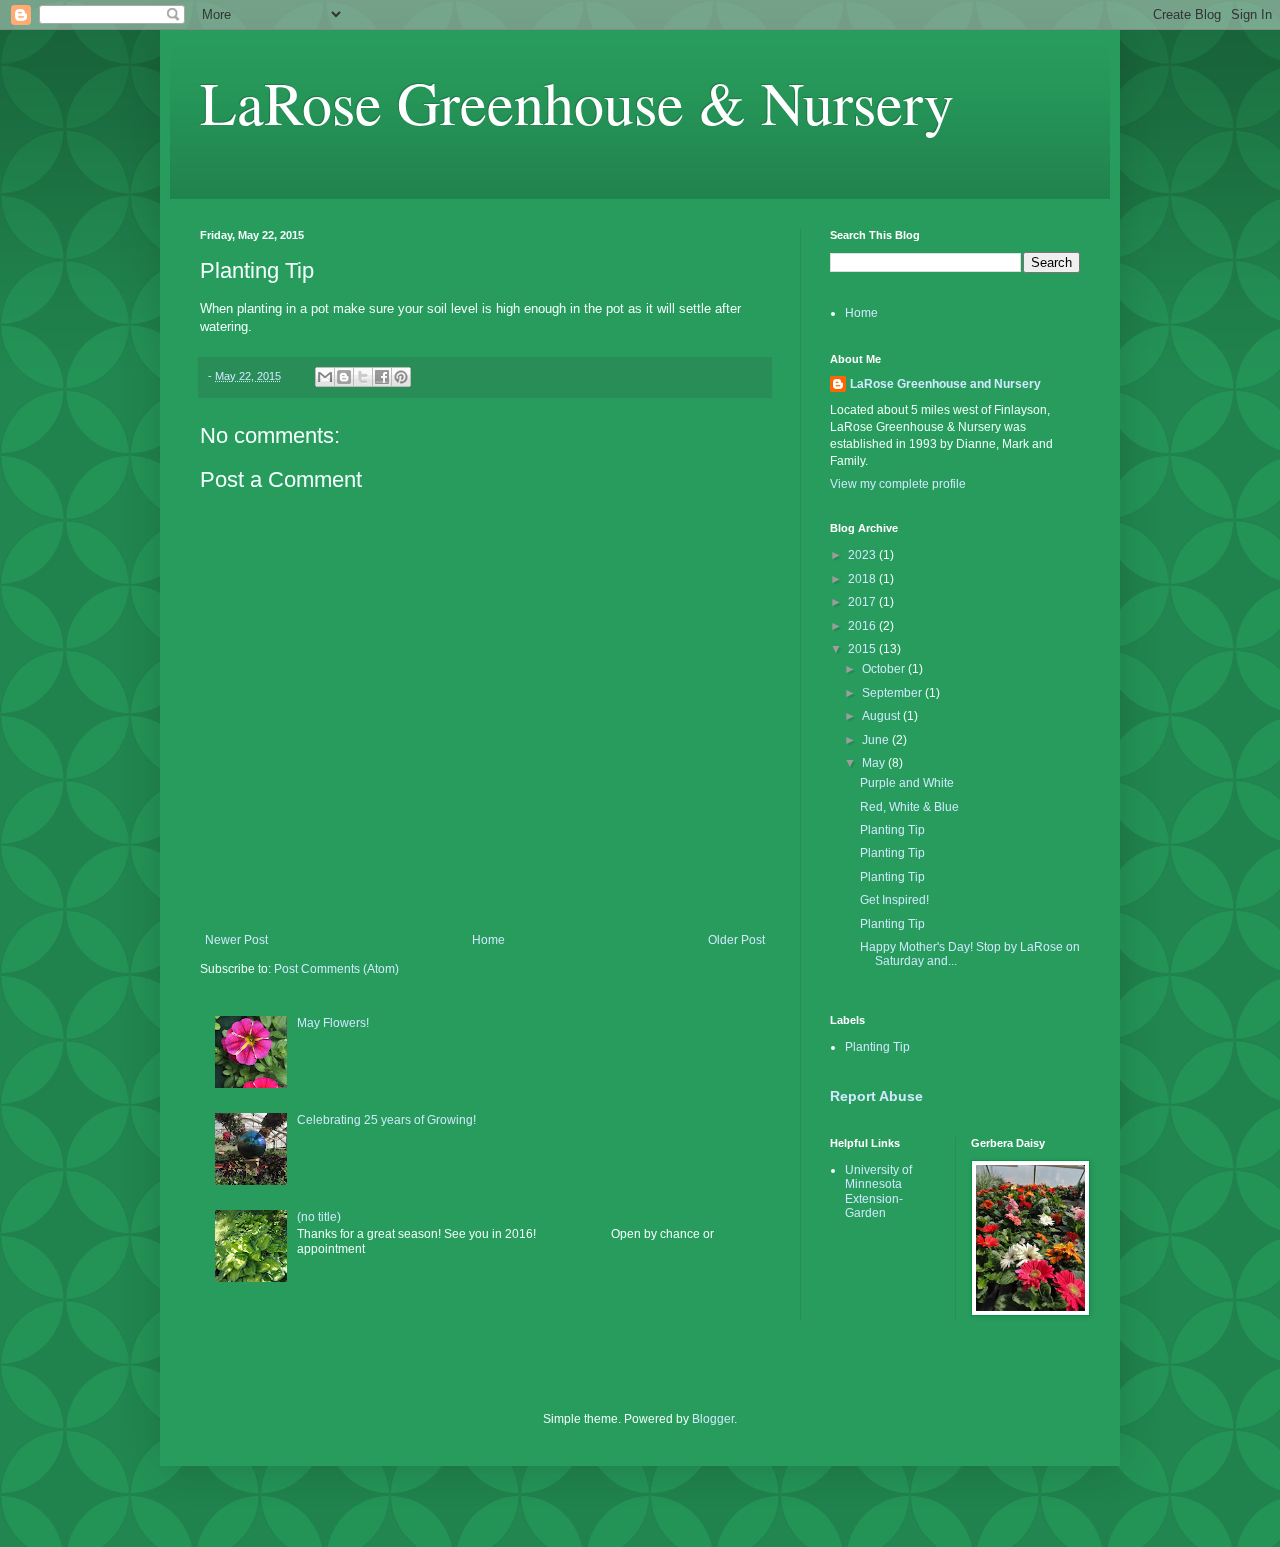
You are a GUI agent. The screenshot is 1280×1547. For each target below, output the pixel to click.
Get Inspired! (894, 900)
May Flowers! (333, 1023)
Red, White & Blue (909, 807)
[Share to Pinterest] (401, 377)
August (882, 716)
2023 (863, 555)
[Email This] (325, 377)
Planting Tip (892, 830)
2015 (863, 649)
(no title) (319, 1217)
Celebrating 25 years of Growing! (386, 1120)
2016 (863, 626)
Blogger (713, 1419)
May (875, 763)
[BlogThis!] (344, 377)
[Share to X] (363, 377)
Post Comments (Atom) (336, 969)
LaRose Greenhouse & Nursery (577, 102)
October (885, 669)
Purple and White (907, 783)
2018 (863, 579)
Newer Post (236, 940)
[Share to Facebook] (382, 377)
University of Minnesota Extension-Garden (878, 1191)
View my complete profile (898, 484)
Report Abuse (876, 1096)
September (893, 693)
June (877, 740)
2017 (863, 602)
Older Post (736, 940)
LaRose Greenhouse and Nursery (945, 384)
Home (488, 940)
